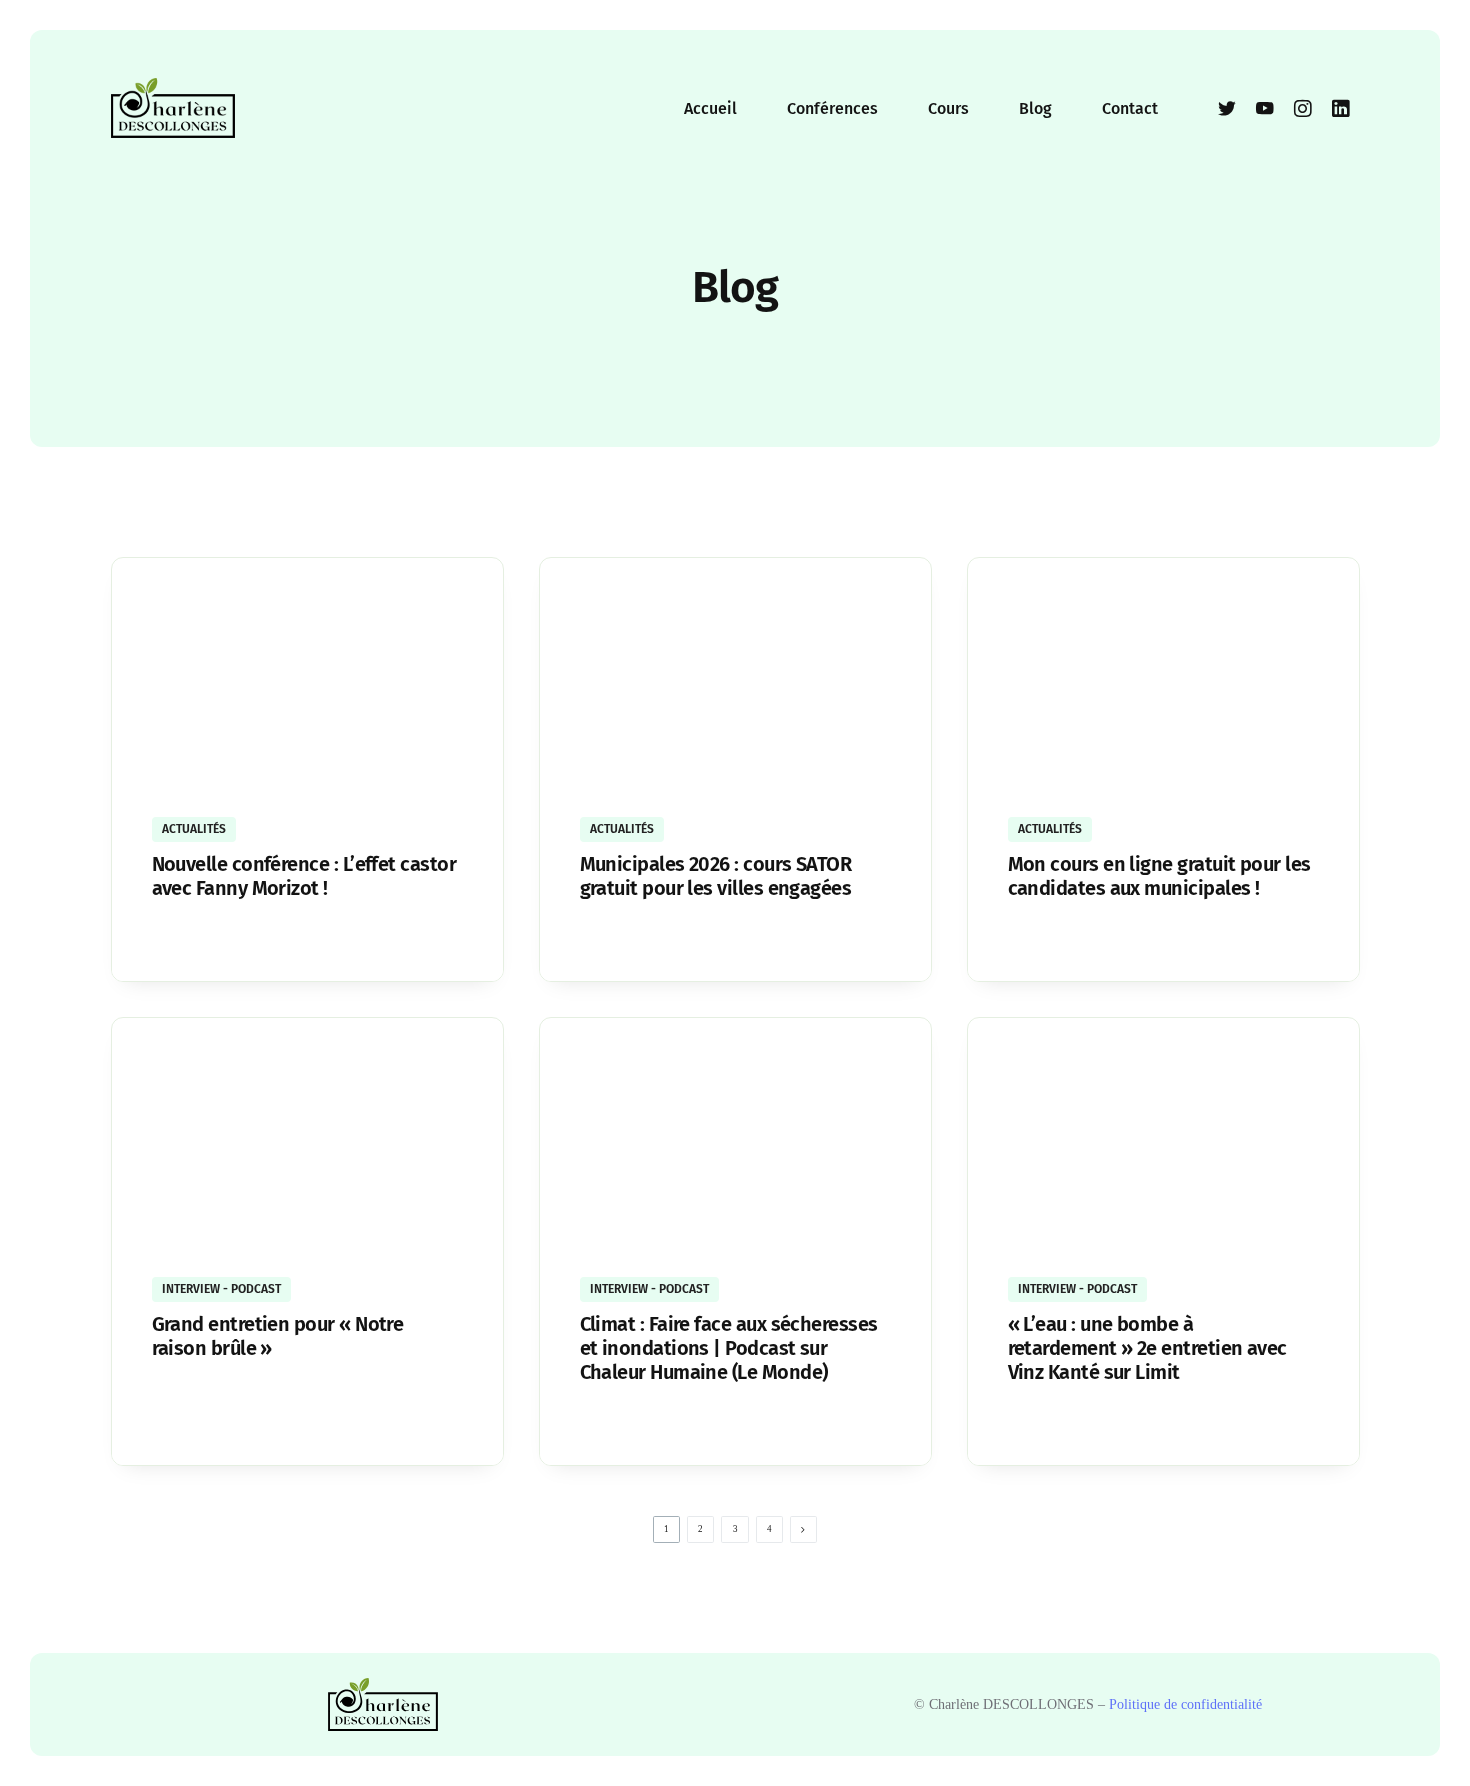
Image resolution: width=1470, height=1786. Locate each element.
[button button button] (1020, 944)
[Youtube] (1265, 107)
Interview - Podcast (221, 1289)
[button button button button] (164, 1404)
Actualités (194, 829)
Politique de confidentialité (1185, 1704)
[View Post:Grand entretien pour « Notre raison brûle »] (307, 1135)
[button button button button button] (592, 1428)
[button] (164, 944)
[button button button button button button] (1020, 1428)
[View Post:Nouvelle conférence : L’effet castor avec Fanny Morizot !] (307, 675)
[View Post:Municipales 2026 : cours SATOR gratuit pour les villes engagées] (735, 675)
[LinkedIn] (1341, 107)
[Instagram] (1303, 107)
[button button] (592, 944)
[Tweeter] (1227, 107)
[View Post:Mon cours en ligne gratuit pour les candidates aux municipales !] (1163, 675)
